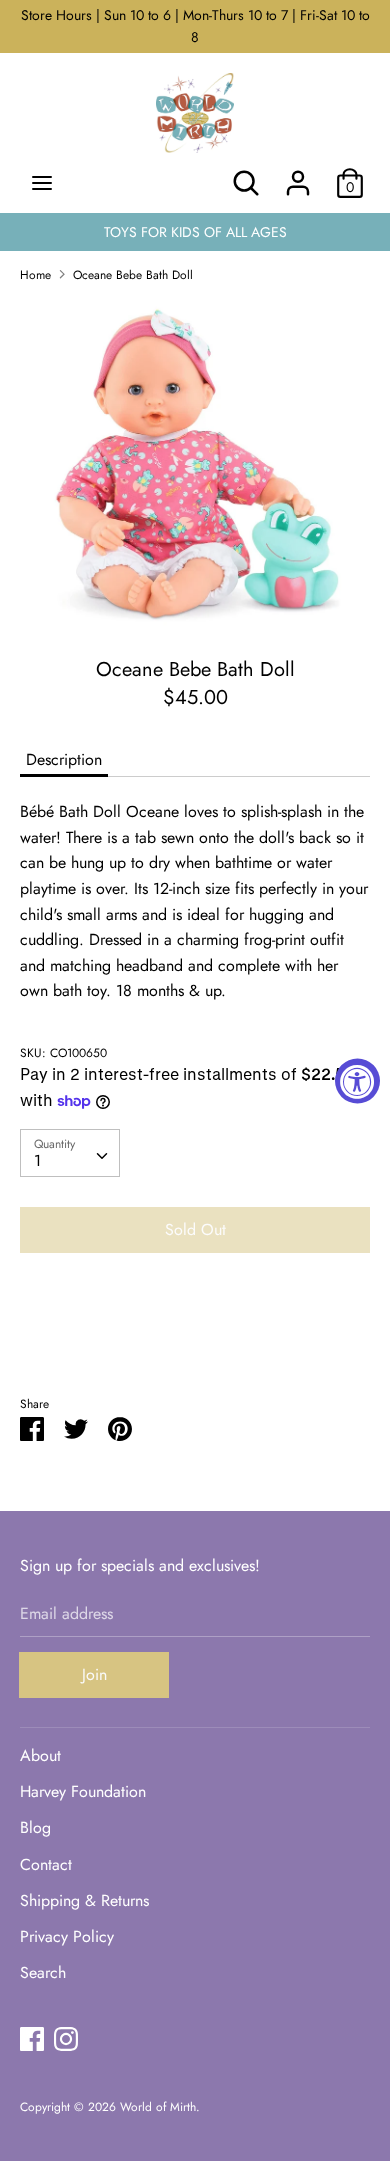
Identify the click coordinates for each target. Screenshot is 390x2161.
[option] (195, 462)
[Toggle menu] (42, 183)
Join (94, 1674)
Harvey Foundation (83, 1791)
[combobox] (70, 1153)
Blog (35, 1827)
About (40, 1755)
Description (64, 759)
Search (43, 1972)
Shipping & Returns (84, 1900)
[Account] (298, 175)
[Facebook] (32, 2038)
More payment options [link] (195, 1337)
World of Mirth (158, 2107)
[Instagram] (66, 2038)
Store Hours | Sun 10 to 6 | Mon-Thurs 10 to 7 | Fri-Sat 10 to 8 (195, 26)
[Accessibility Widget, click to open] (357, 1080)
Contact (46, 1864)
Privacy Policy (67, 1936)
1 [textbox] (37, 1160)
